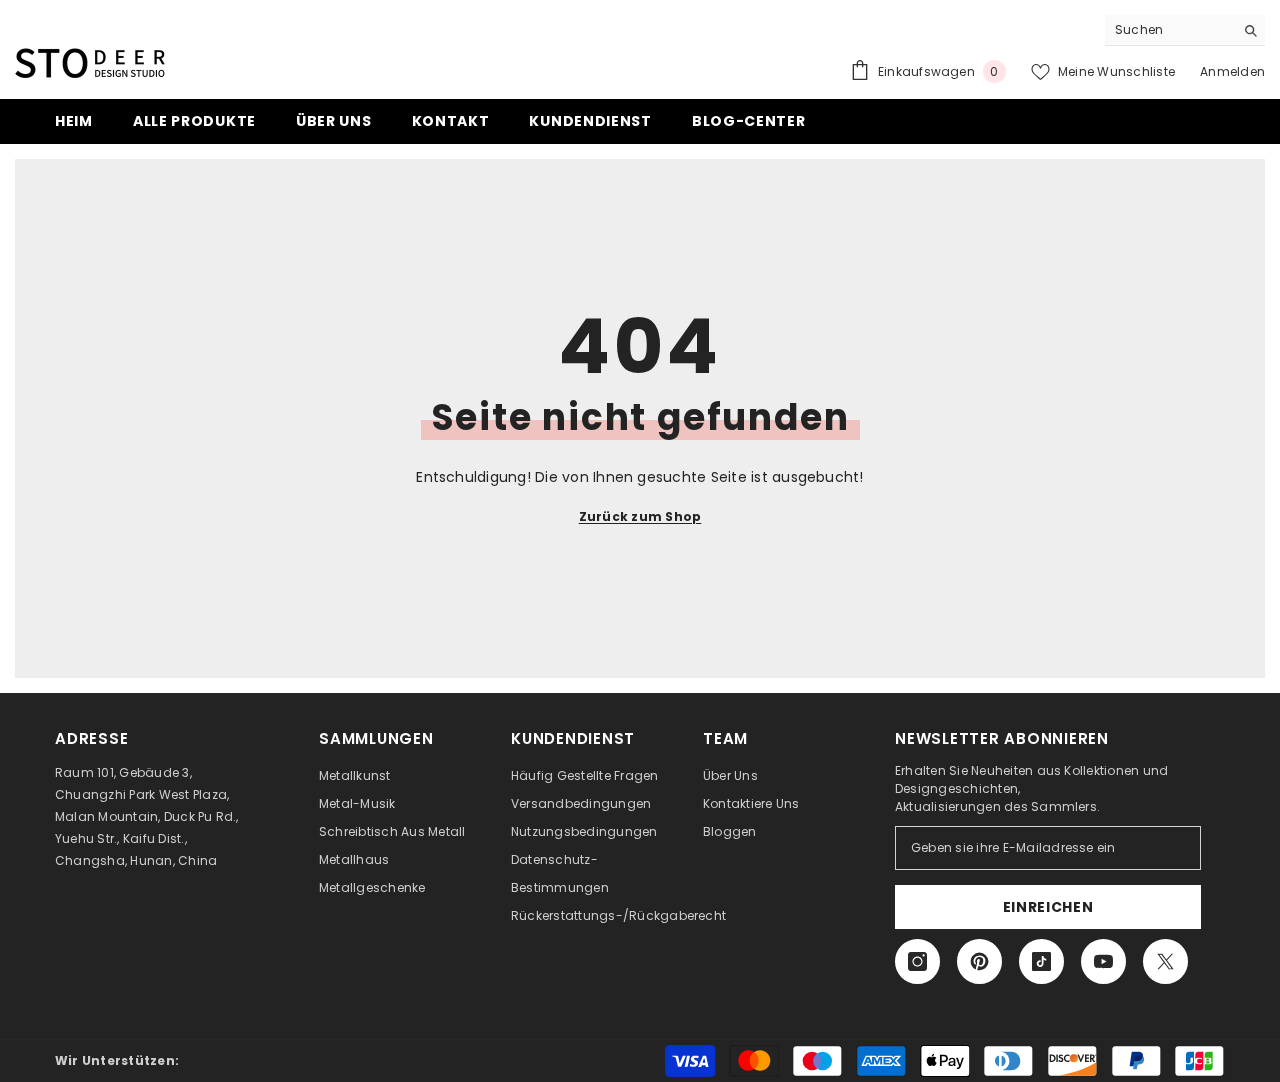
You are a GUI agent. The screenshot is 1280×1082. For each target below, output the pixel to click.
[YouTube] (1103, 961)
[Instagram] (917, 961)
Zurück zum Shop (640, 516)
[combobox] (1169, 30)
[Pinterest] (979, 961)
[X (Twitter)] (1165, 961)
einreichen (1048, 907)
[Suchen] (1185, 30)
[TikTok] (1041, 961)
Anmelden (1232, 71)
